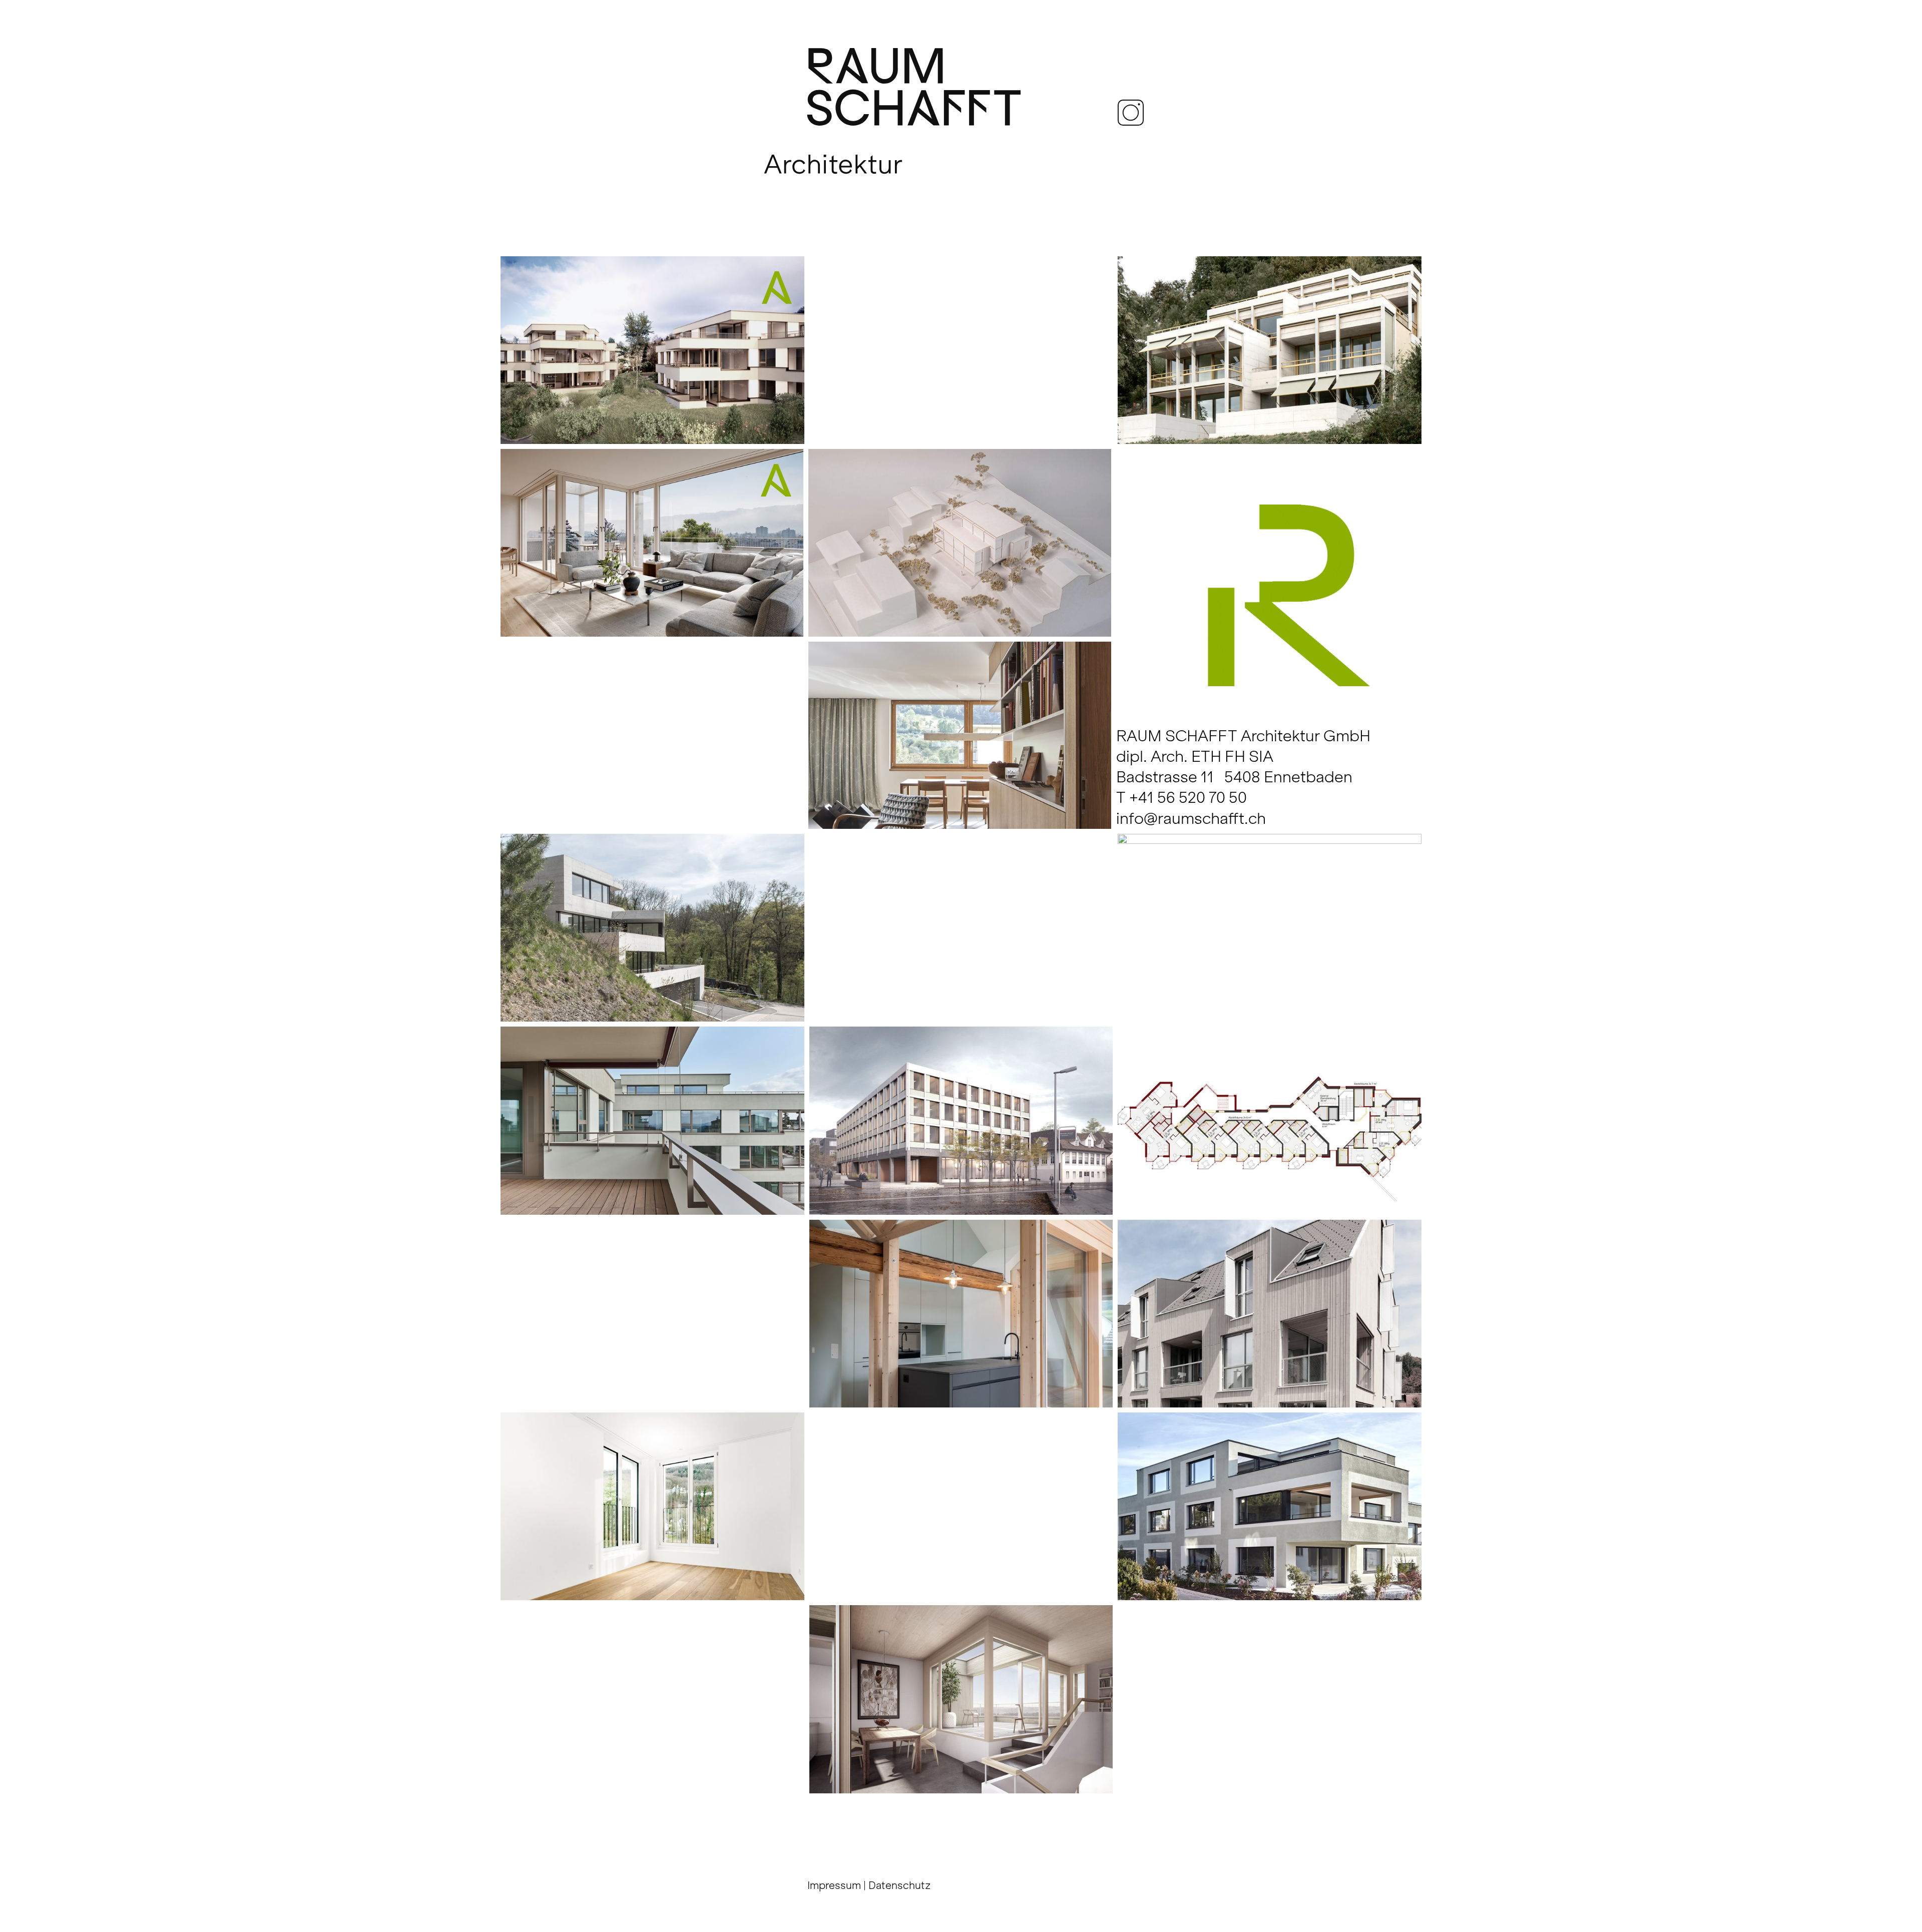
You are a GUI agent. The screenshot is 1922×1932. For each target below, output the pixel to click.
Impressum (834, 1885)
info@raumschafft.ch (1191, 818)
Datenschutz (900, 1885)
